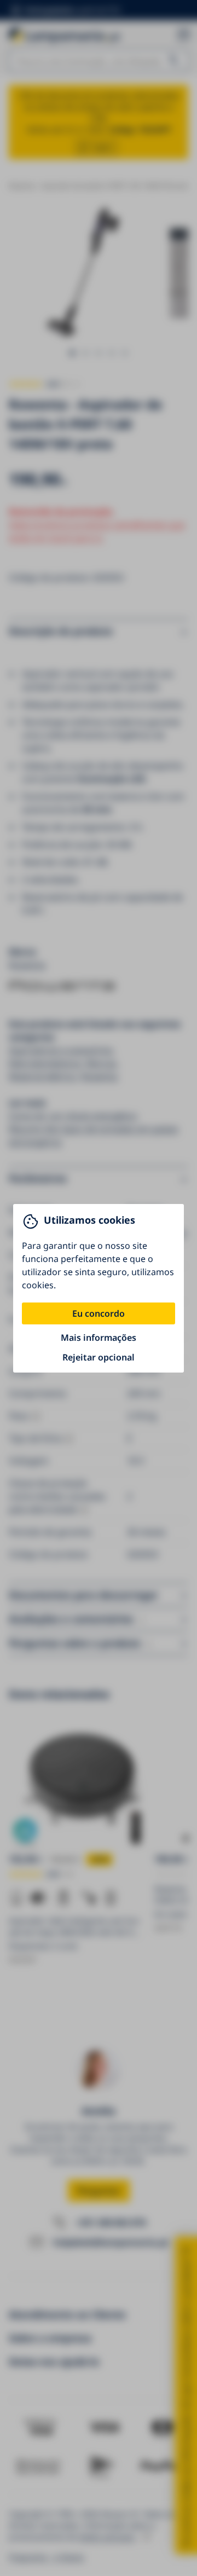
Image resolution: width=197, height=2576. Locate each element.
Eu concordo (99, 1313)
